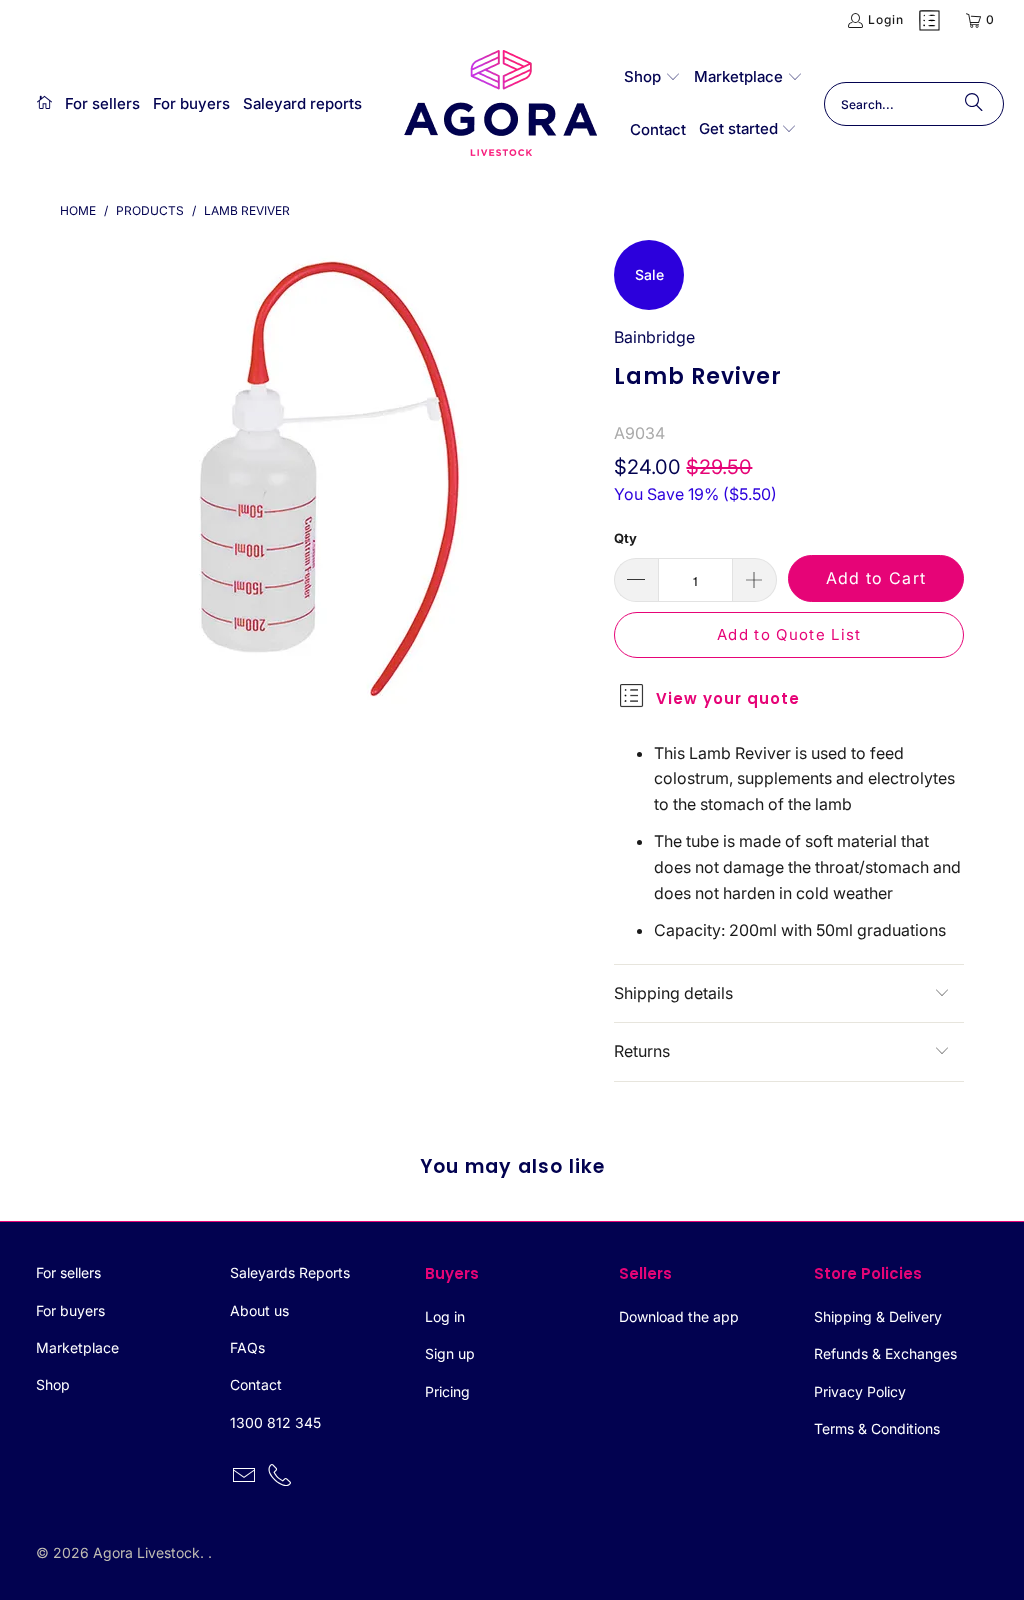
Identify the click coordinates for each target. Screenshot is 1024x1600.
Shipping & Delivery (878, 1316)
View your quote (728, 698)
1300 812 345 (275, 1422)
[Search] (974, 104)
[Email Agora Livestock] (245, 1476)
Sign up (450, 1353)
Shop (53, 1384)
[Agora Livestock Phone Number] (281, 1476)
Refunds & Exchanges (885, 1353)
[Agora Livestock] (501, 104)
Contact (256, 1384)
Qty (625, 538)
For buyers (70, 1310)
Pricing (447, 1391)
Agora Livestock (146, 1552)
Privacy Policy (860, 1391)
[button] (652, 78)
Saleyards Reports (290, 1272)
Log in (445, 1316)
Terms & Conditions (877, 1428)
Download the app (679, 1316)
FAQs (247, 1347)
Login (886, 19)
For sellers (68, 1272)
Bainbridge (654, 337)
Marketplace (77, 1347)
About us (259, 1310)
